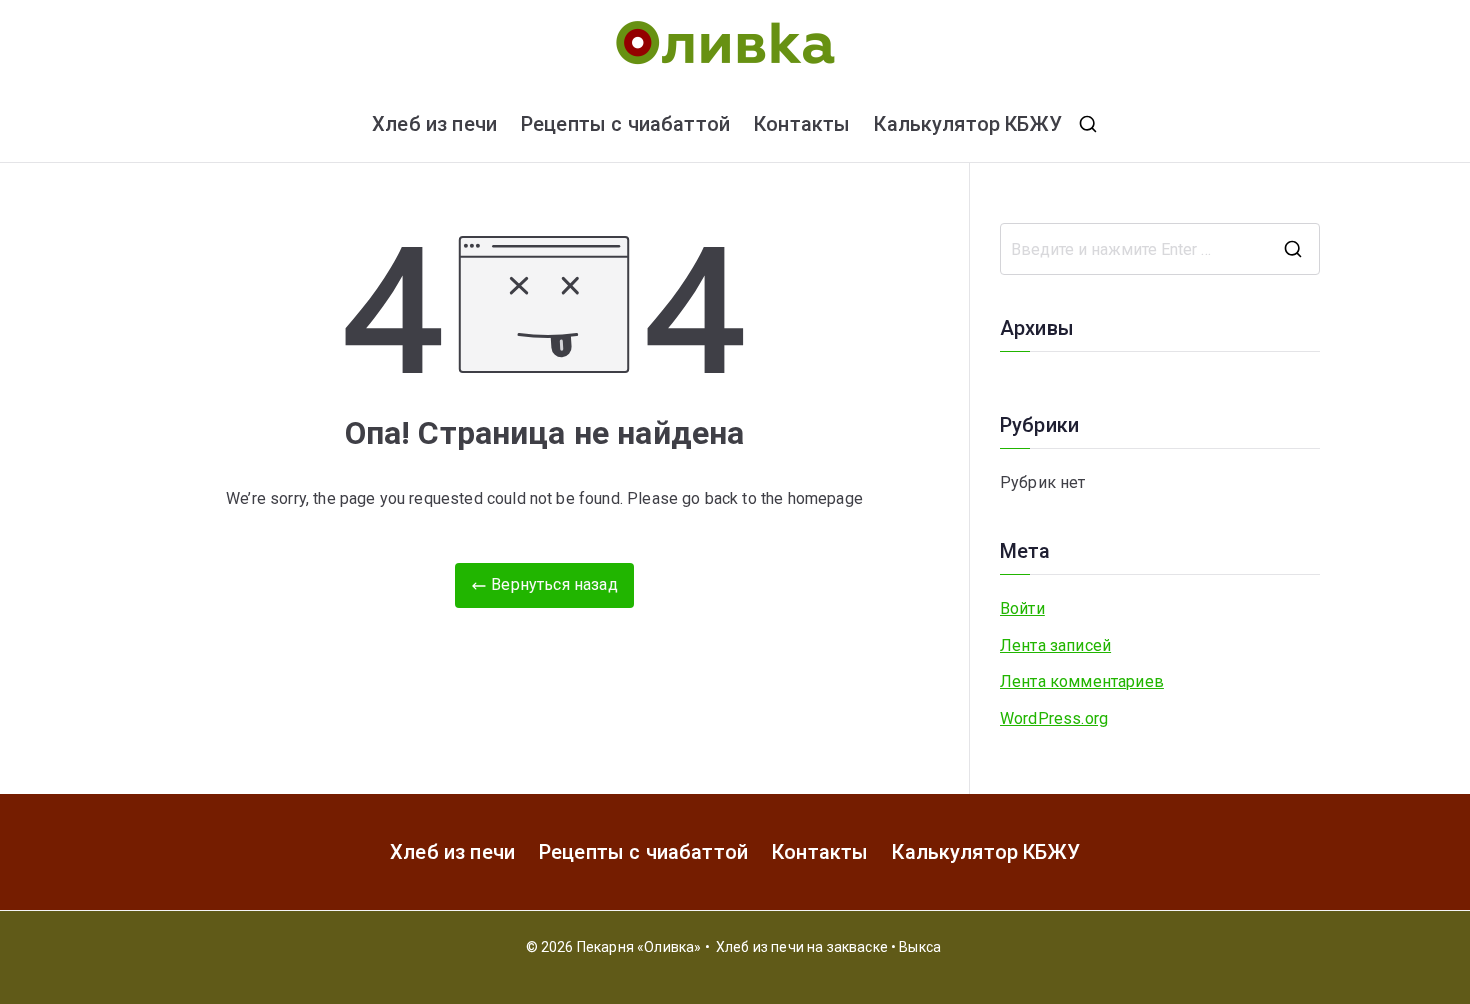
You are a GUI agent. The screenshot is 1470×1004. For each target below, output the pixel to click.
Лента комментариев (1082, 681)
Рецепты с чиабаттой (625, 124)
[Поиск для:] (1160, 249)
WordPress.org (1054, 718)
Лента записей (1055, 645)
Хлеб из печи (434, 124)
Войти (1022, 608)
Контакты (802, 124)
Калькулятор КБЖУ (968, 124)
